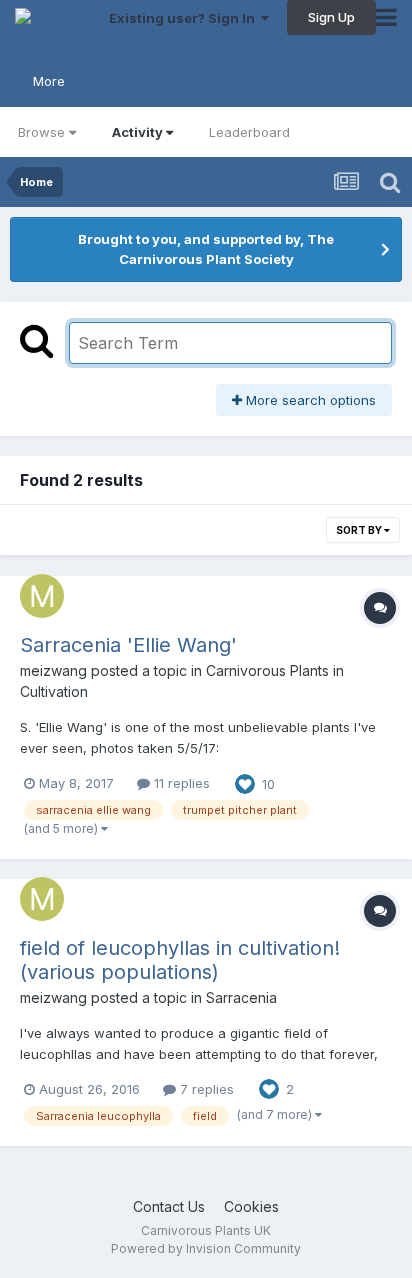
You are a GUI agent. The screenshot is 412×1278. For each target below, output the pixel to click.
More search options (309, 400)
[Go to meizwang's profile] (42, 596)
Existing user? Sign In (185, 18)
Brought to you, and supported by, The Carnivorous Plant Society (206, 249)
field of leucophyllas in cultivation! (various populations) (180, 960)
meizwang (53, 670)
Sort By (360, 530)
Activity (137, 132)
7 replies (205, 1089)
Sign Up (331, 17)
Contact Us (169, 1206)
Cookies (251, 1206)
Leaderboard (249, 132)
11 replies (180, 783)
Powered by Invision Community (206, 1248)
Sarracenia (241, 997)
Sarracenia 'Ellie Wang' (128, 645)
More (49, 81)
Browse (41, 132)
